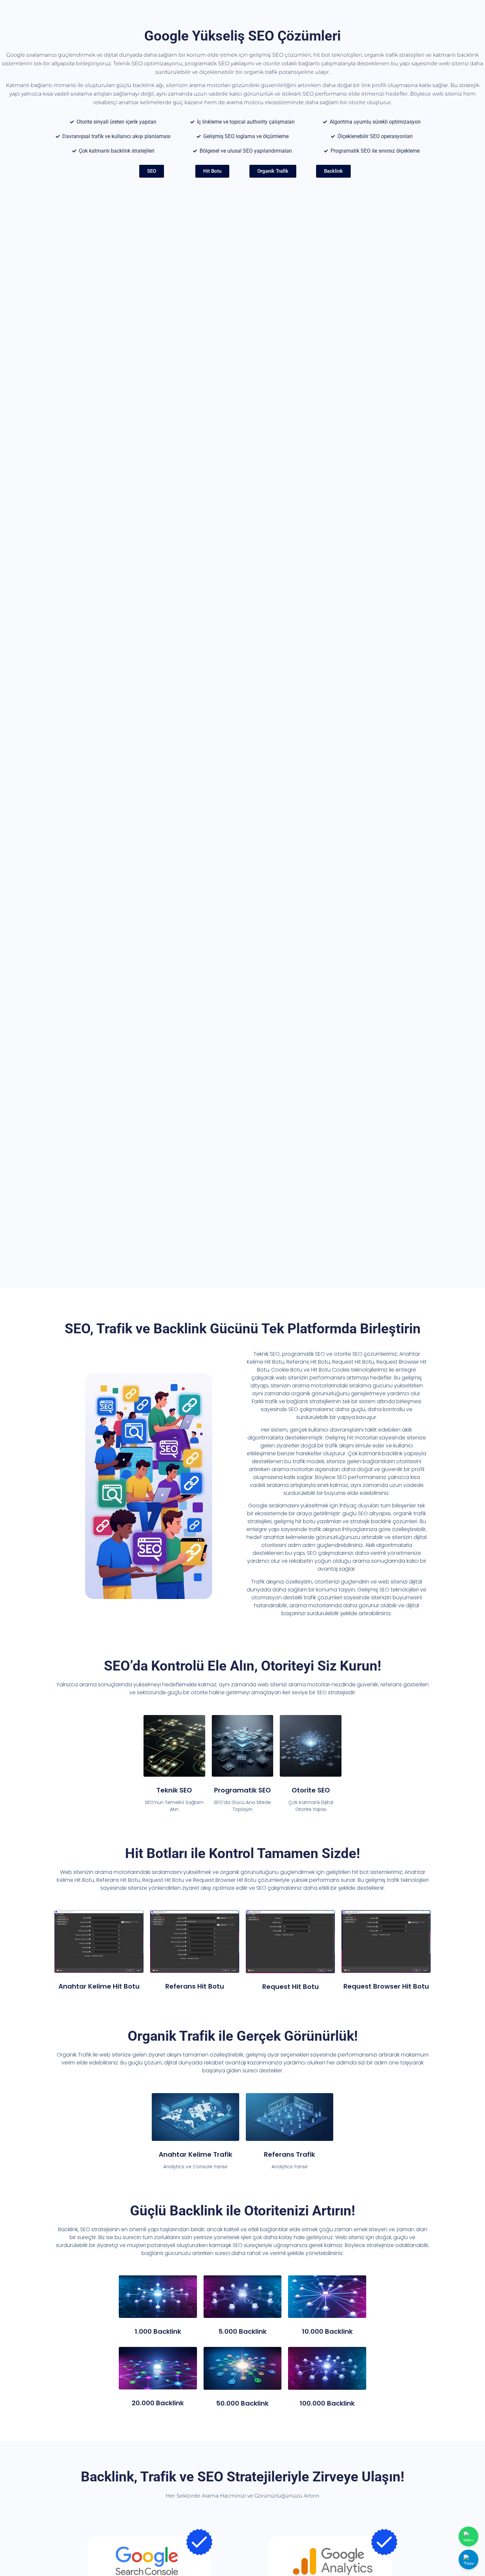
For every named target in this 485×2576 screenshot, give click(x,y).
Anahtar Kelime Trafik (195, 2154)
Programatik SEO (242, 1790)
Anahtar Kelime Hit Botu (99, 1986)
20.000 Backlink (158, 2403)
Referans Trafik (290, 2154)
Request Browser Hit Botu (386, 1986)
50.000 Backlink (242, 2403)
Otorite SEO (311, 1790)
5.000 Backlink (242, 2331)
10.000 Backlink (327, 2331)
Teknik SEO (174, 1790)
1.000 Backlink (158, 2331)
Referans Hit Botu (195, 1986)
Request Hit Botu (291, 1987)
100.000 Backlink (327, 2403)
